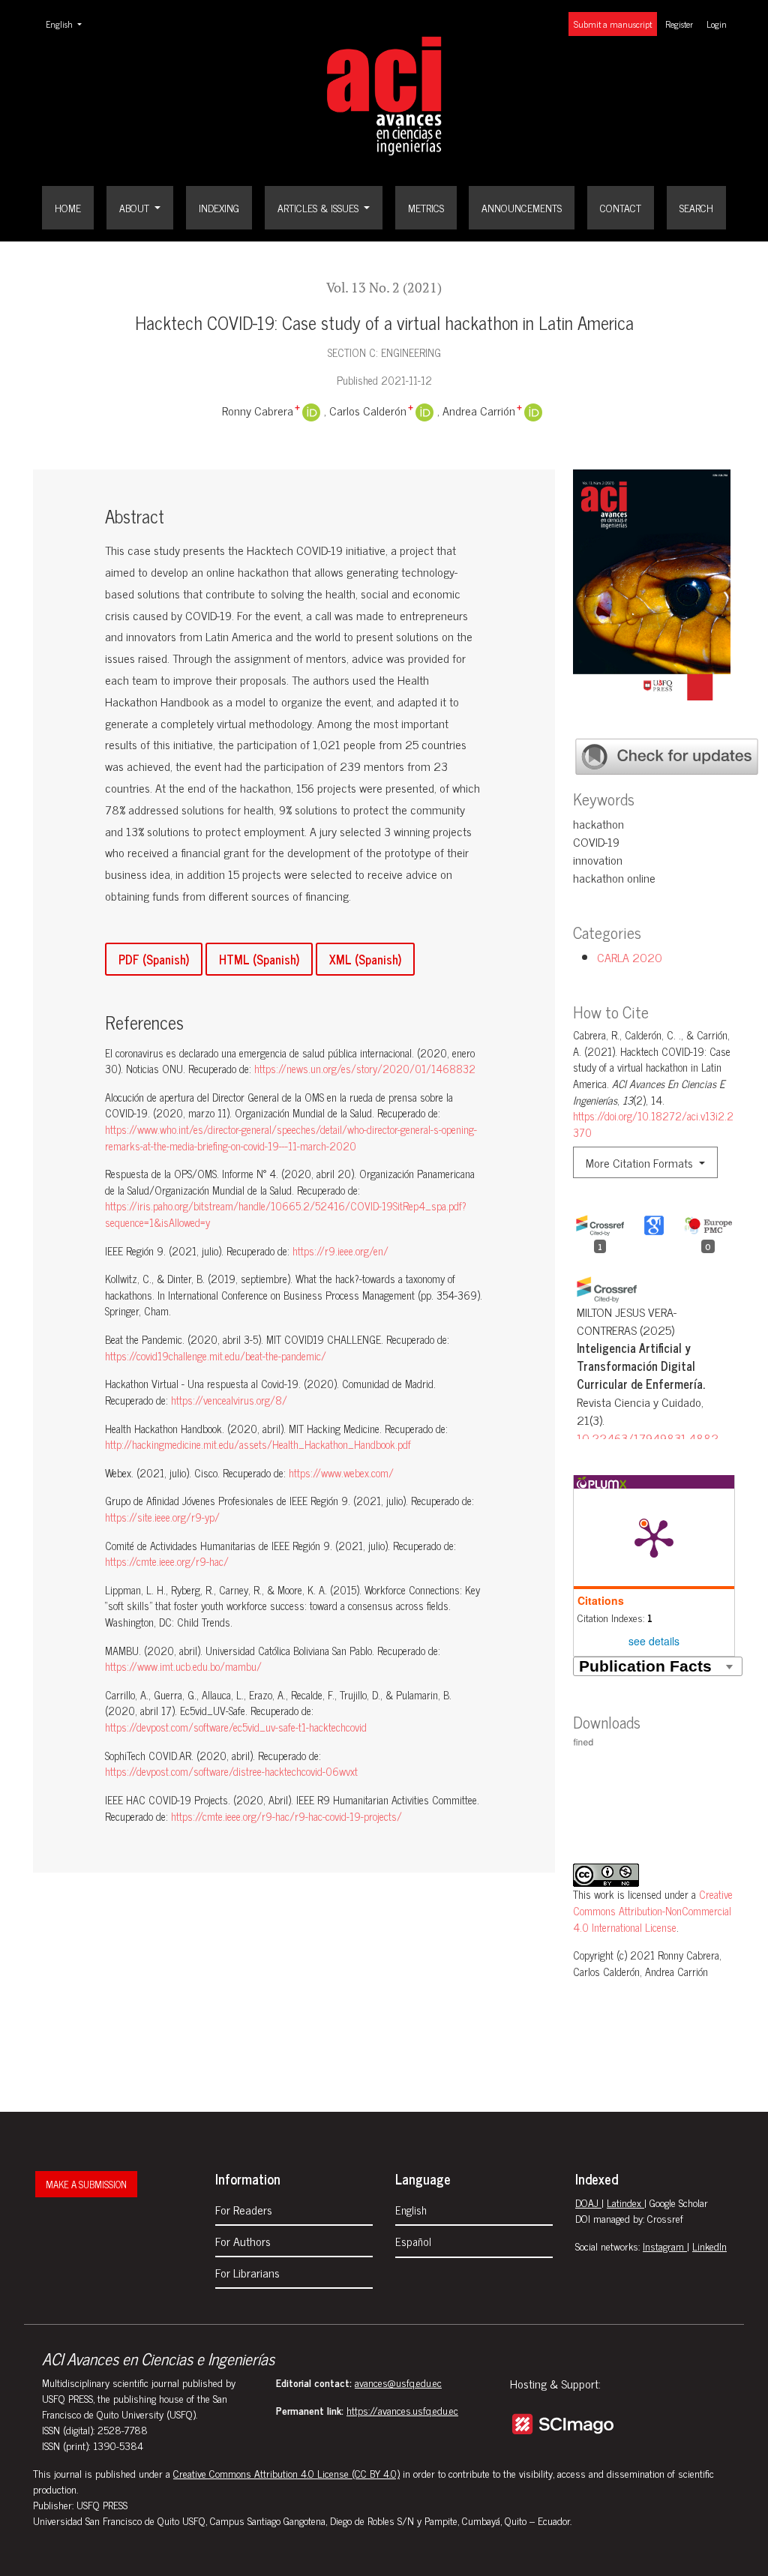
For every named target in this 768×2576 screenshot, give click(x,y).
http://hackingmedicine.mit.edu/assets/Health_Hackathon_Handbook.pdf (258, 1444)
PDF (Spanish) (154, 959)
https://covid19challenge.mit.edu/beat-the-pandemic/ (216, 1356)
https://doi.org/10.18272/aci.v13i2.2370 (653, 1124)
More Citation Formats (641, 1162)
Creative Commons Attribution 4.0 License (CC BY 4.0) (286, 2473)
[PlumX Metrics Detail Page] (654, 1537)
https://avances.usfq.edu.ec (402, 2410)
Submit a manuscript (613, 24)
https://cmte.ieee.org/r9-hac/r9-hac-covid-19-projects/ (286, 1816)
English (68, 24)
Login (717, 24)
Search (696, 207)
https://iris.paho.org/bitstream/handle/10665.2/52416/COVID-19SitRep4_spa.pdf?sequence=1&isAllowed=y (286, 1214)
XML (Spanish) (365, 959)
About (136, 207)
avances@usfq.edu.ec (398, 2382)
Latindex (625, 2202)
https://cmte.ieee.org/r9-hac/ (167, 1561)
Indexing (219, 207)
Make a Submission (86, 2184)
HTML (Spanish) (259, 959)
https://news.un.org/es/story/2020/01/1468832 (365, 1069)
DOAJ (588, 2202)
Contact (621, 207)
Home (68, 207)
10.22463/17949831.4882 (648, 1438)
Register (679, 24)
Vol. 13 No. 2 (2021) (384, 288)
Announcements (522, 207)
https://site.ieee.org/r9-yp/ (162, 1517)
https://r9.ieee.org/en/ (340, 1251)
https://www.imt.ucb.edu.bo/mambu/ (183, 1666)
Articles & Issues (319, 207)
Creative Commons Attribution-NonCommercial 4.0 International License (653, 1910)
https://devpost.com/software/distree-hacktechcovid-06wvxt (231, 1771)
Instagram (665, 2246)
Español (413, 2241)
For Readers (244, 2209)
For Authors (243, 2241)
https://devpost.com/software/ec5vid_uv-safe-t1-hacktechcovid (236, 1727)
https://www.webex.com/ (341, 1473)
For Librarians (247, 2272)
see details (654, 1641)
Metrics (426, 207)
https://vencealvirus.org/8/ (229, 1400)
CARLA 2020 (630, 957)
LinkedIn (709, 2246)
